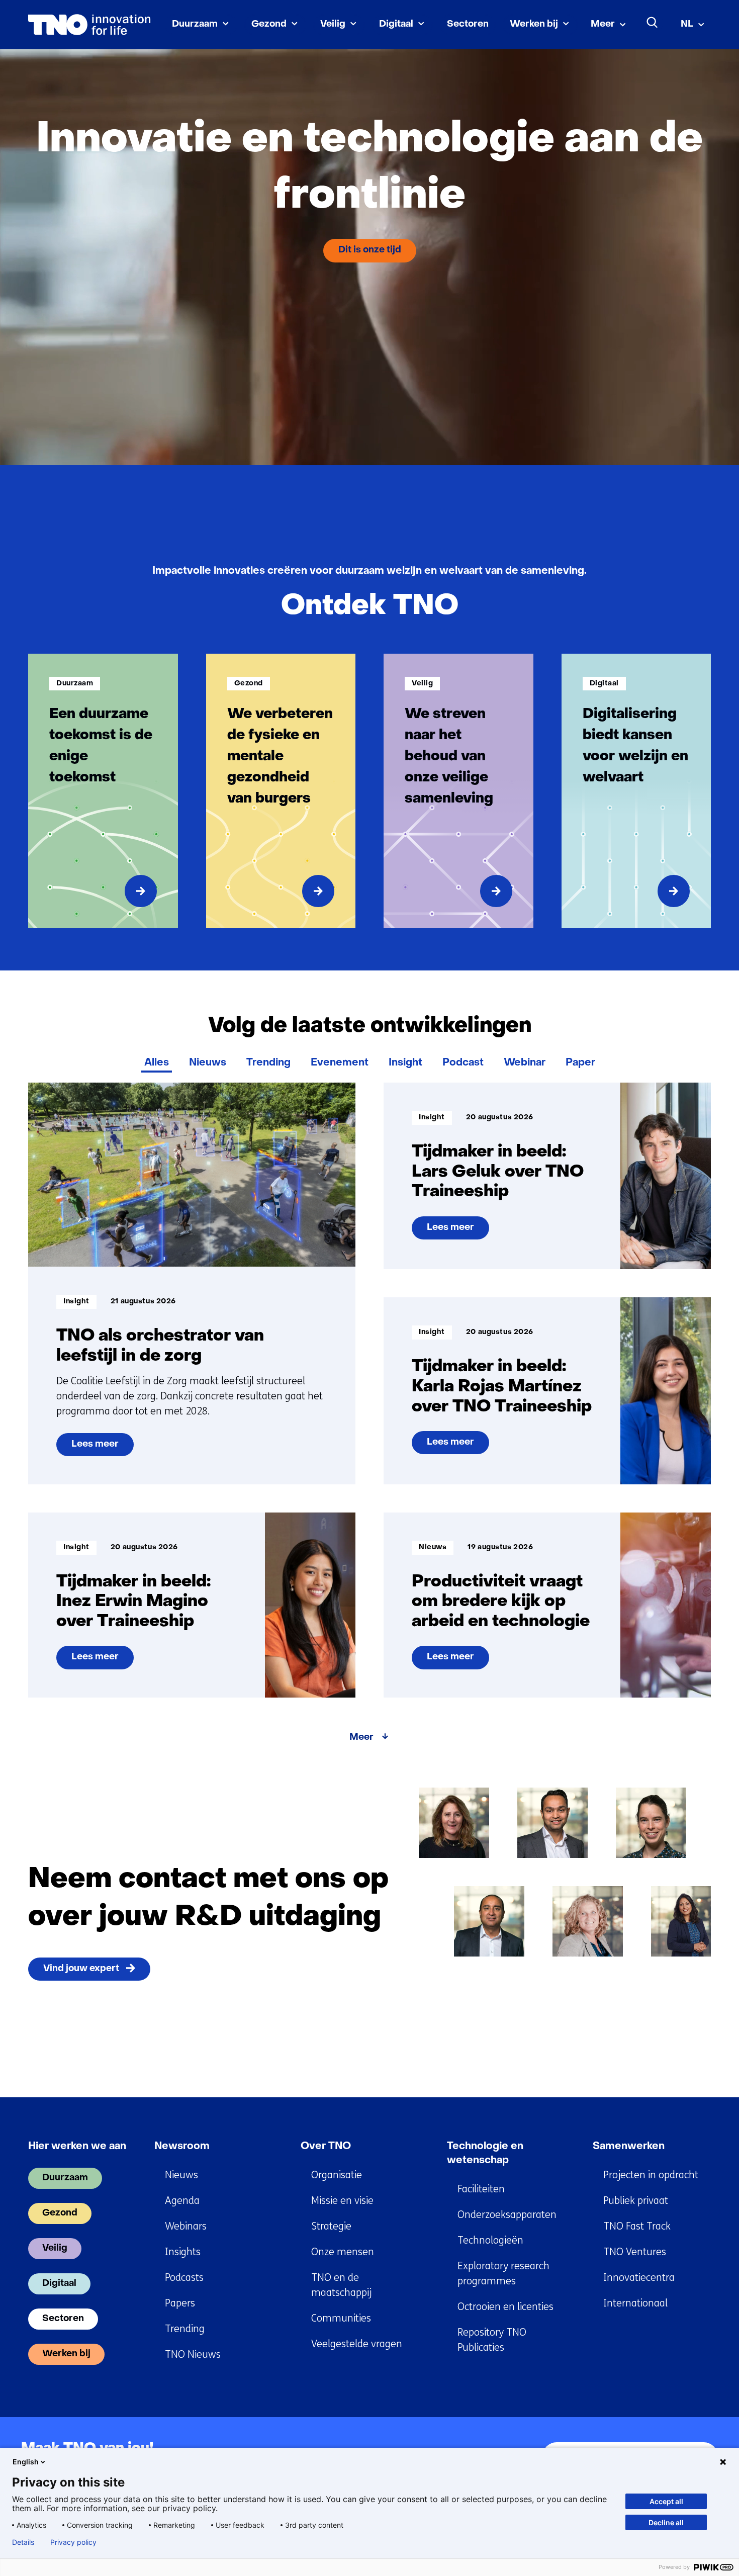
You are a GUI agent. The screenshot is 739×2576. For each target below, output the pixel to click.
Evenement (340, 1063)
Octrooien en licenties (505, 2307)
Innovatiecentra (639, 2278)
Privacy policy (73, 2542)
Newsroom (182, 2147)
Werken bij (534, 24)
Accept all (666, 2501)
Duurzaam (195, 24)
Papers (180, 2303)
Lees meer (99, 1448)
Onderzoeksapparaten (507, 2215)
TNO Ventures (635, 2252)
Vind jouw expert (81, 1969)
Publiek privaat (636, 2201)
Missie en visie (342, 2201)
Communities (341, 2318)
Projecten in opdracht (651, 2175)
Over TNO (326, 2147)
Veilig (333, 24)
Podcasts (184, 2278)
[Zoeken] (653, 23)
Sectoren (468, 24)
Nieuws (208, 1063)
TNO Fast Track (637, 2226)
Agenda (182, 2201)
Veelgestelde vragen (357, 2344)
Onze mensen (343, 2252)
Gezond (269, 24)
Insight (405, 1063)
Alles (157, 1063)
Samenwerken (629, 2147)
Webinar (525, 1063)
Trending (268, 1063)
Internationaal (635, 2303)
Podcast (463, 1063)
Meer (603, 24)
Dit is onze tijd (370, 250)
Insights (183, 2252)
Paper (580, 1063)
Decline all (666, 2522)
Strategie (331, 2226)
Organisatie (337, 2175)
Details (23, 2542)
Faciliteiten (481, 2189)
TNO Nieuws (193, 2355)
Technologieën (490, 2240)
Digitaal (396, 24)
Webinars (186, 2226)
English (26, 2462)
